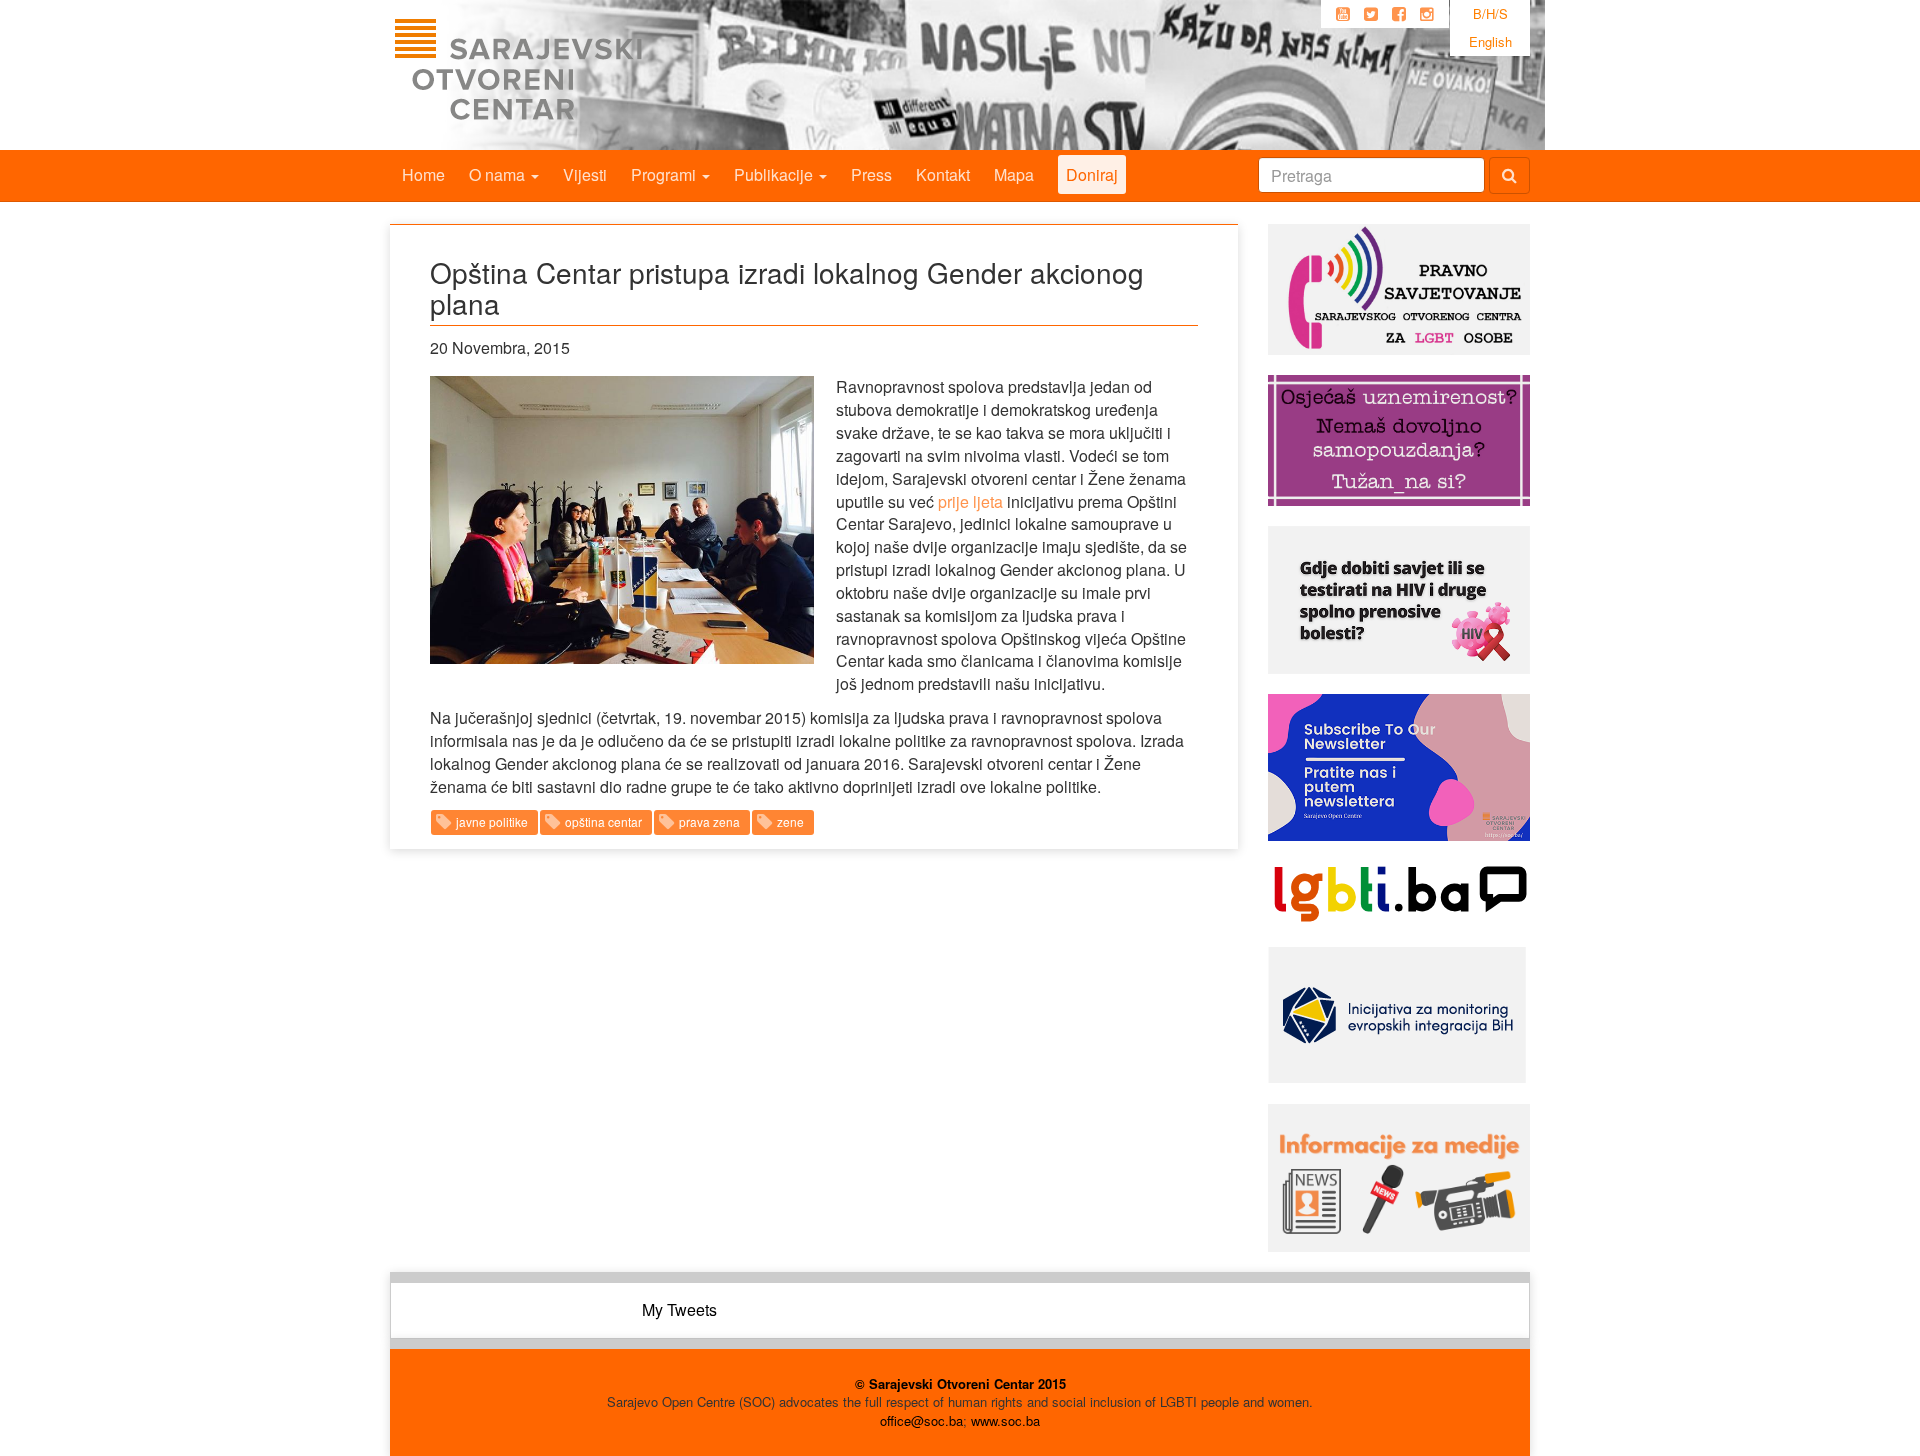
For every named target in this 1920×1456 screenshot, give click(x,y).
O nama (499, 174)
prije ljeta (970, 501)
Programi (665, 174)
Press (871, 174)
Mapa (1014, 174)
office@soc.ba (921, 1420)
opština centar (603, 821)
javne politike (492, 821)
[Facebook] (1399, 14)
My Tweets (679, 1309)
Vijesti (585, 174)
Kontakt (943, 174)
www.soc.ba (1005, 1420)
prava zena (709, 821)
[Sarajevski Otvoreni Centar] (559, 75)
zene (790, 821)
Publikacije (775, 174)
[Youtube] (1343, 14)
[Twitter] (1371, 14)
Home (423, 174)
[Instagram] (1427, 14)
